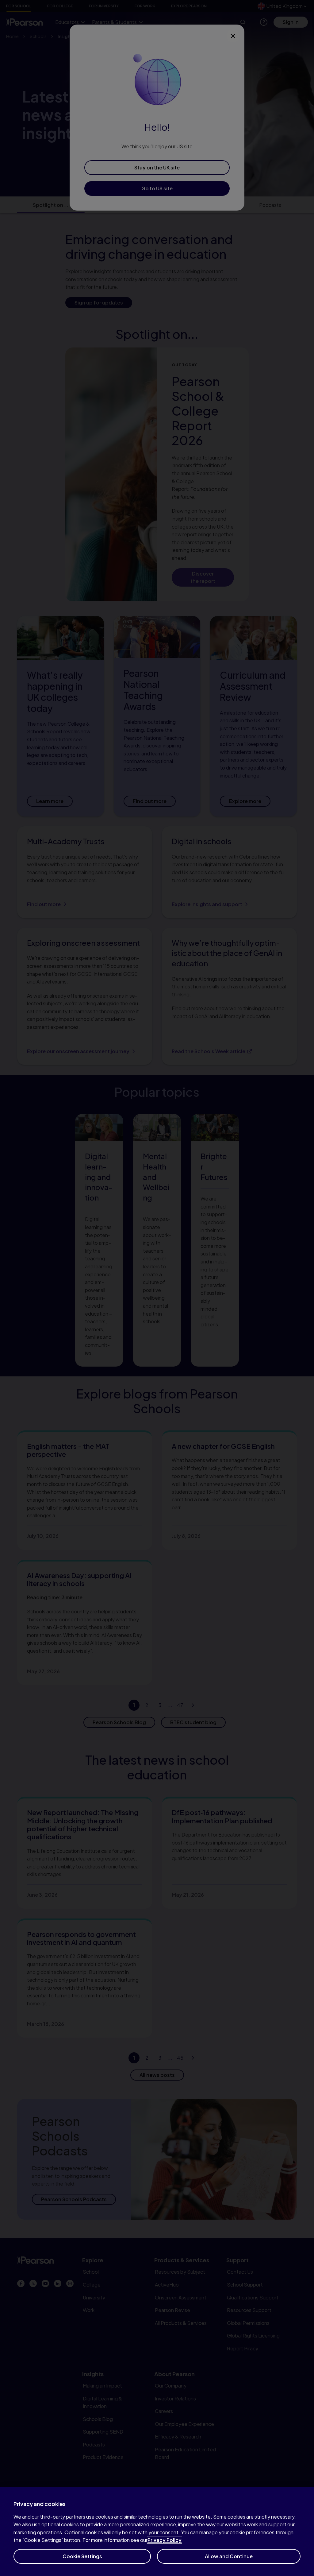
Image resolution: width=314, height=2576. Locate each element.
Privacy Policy (165, 2540)
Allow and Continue (229, 2556)
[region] (157, 2532)
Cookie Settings (82, 2556)
